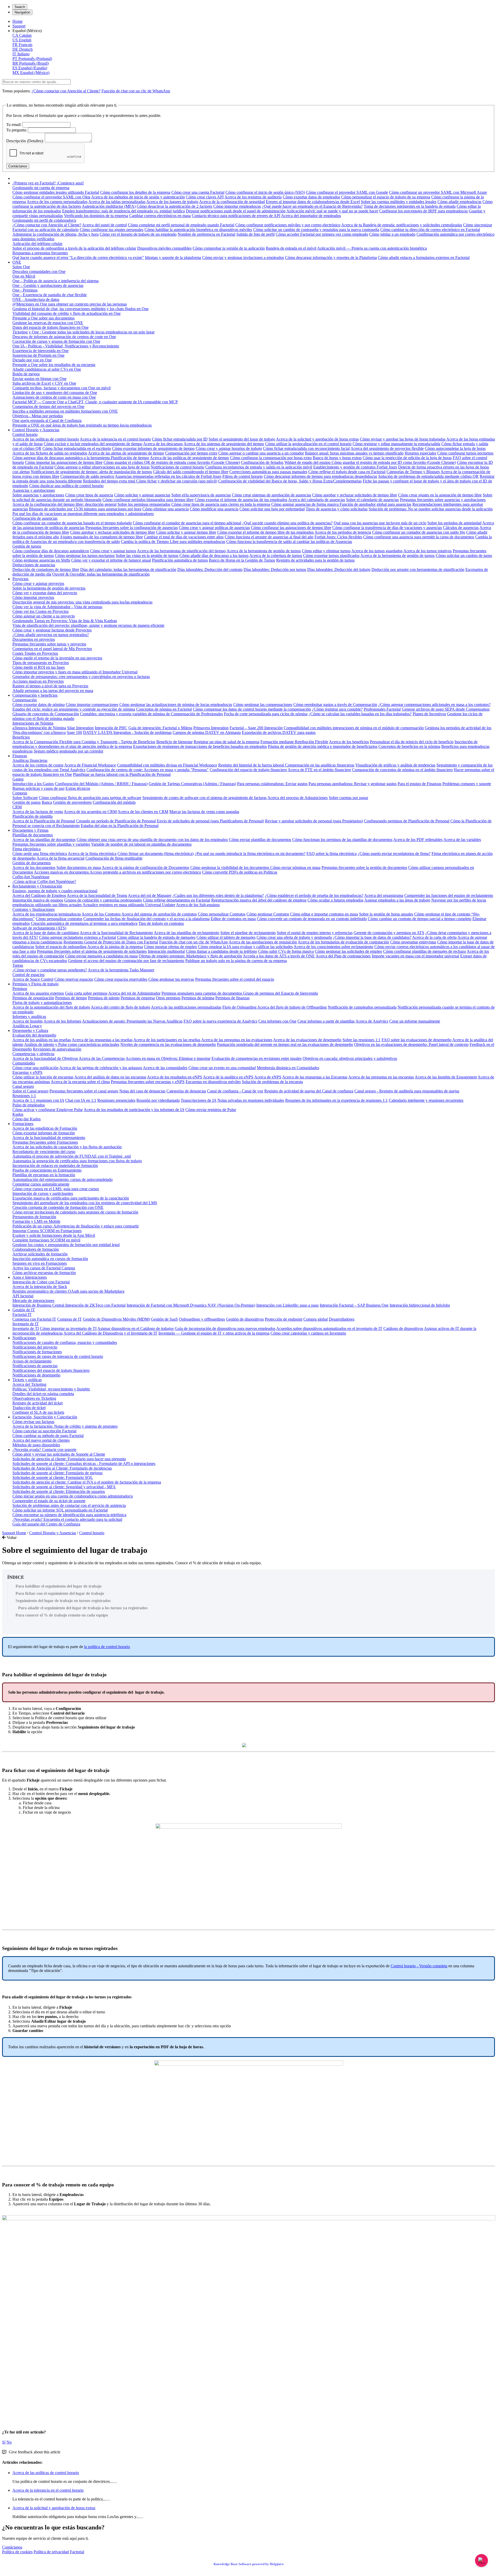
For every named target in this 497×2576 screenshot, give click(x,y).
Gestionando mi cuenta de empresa (41, 188)
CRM (17, 807)
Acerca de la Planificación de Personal (44, 821)
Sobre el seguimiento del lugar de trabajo (242, 439)
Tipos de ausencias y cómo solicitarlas (337, 509)
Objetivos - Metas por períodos (38, 416)
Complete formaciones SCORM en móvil (46, 1240)
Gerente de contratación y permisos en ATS (389, 933)
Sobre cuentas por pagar (348, 798)
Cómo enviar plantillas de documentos (260, 840)
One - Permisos (25, 290)
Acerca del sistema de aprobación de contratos (159, 914)
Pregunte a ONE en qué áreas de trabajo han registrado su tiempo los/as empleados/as (82, 425)
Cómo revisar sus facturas (33, 1422)
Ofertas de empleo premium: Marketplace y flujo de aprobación (190, 956)
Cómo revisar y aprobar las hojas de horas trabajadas (403, 439)
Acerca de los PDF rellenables (418, 840)
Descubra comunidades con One (39, 271)
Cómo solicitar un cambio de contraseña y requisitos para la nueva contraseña (316, 230)
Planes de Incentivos (429, 714)
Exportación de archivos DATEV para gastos (279, 732)
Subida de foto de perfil (255, 234)
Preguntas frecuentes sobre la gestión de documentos (364, 868)
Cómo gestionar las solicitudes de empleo (348, 951)
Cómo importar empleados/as (237, 206)
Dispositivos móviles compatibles (164, 248)
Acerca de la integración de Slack (40, 1287)
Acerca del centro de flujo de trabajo (120, 1007)
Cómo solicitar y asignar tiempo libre (186, 532)
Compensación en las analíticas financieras (320, 765)
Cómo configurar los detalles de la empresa (135, 192)
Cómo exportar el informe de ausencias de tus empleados (241, 500)
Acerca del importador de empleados (311, 216)
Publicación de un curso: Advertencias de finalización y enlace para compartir (76, 1226)
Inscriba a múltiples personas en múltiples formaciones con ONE (65, 411)
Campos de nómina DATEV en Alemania (207, 732)
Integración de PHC (111, 728)
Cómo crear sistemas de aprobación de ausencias (272, 495)
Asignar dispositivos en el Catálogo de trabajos (136, 1328)
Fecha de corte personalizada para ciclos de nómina (266, 714)
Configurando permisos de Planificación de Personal (407, 821)
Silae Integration (80, 728)
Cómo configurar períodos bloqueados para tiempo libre (148, 500)
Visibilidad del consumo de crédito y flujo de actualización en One (67, 313)
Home (17, 21)
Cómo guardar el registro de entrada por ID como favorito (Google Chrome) (394, 462)
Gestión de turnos (27, 546)
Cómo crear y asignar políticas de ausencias (214, 528)
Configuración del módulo (114, 802)
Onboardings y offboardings (202, 1319)
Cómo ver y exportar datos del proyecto (45, 593)
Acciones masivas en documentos (62, 872)
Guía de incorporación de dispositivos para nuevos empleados (225, 1328)
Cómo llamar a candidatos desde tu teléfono (221, 951)
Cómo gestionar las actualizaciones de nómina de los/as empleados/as (176, 705)
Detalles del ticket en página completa (43, 1394)
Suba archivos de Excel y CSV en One (44, 383)
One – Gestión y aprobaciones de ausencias (48, 285)
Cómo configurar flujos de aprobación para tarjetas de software (90, 798)
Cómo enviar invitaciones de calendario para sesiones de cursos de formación (75, 1212)
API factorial (23, 1296)
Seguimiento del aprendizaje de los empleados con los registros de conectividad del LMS (85, 1203)
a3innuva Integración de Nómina (39, 728)
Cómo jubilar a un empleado (392, 234)
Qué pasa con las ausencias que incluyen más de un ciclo (380, 523)
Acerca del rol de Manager (150, 895)
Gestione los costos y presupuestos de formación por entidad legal (66, 1245)
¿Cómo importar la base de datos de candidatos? (372, 937)
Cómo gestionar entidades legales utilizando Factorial (56, 192)
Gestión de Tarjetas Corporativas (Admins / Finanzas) (192, 784)
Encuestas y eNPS (27, 1072)
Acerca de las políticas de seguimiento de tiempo (189, 458)
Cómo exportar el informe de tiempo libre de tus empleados (265, 532)
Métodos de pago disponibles (36, 1445)
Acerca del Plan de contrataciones (343, 956)
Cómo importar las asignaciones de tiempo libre (64, 462)
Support (19, 26)
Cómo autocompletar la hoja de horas (455, 448)
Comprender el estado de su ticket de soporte (49, 1501)
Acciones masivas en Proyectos (38, 681)
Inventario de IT (26, 1324)
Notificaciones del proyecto (35, 1347)
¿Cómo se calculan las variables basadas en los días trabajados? (360, 714)
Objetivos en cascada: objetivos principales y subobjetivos (350, 1058)
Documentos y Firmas (30, 830)
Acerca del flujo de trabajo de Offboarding (292, 1007)
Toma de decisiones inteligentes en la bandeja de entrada (410, 206)
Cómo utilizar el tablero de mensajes (226, 937)
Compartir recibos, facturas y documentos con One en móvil (61, 388)
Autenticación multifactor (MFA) (109, 206)
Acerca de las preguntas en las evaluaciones (237, 1040)
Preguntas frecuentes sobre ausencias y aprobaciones (443, 500)
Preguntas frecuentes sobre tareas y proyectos (49, 644)
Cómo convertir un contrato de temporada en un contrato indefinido (312, 919)
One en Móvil (24, 276)
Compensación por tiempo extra (191, 453)
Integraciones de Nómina (33, 723)
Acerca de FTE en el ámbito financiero (319, 770)
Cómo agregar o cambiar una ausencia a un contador (261, 453)
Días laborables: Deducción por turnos (275, 569)
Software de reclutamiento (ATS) (39, 928)
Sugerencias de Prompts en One (38, 355)
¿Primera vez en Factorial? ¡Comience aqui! (48, 183)
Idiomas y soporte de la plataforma (173, 258)
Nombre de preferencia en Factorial (206, 234)
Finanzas (20, 756)
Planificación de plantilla (32, 816)
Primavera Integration (211, 728)
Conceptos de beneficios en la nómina (409, 746)
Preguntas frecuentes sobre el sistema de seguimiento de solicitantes (92, 951)
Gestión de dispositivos (245, 1319)
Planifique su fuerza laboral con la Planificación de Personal (122, 774)
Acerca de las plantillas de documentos (44, 840)
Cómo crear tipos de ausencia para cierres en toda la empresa (221, 504)
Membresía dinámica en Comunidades (288, 1068)
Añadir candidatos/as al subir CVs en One (47, 369)
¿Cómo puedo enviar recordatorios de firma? (394, 854)
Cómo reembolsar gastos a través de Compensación (335, 705)
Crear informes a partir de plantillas (326, 1021)
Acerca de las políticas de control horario (46, 439)
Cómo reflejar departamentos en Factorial (177, 900)
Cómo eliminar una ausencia (166, 509)
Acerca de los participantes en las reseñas (167, 1040)
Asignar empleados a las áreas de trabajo (397, 900)
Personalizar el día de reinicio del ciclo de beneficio (412, 742)
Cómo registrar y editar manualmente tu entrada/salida (396, 444)
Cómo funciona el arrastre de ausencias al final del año (269, 537)
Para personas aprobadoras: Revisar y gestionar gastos (353, 784)
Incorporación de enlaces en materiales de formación (55, 1166)
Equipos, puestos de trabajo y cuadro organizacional (55, 891)
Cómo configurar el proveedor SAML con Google (347, 192)
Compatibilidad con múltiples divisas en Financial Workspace (167, 765)
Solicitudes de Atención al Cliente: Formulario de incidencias (62, 1468)
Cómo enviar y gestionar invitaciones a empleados (243, 258)
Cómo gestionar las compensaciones (263, 705)
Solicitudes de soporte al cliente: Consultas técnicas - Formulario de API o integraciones (84, 1464)
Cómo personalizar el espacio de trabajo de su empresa (386, 197)
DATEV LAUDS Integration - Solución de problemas (127, 732)
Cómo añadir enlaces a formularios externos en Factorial (424, 258)
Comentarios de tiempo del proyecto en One (48, 407)
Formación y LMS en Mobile (36, 1221)
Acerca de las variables (462, 840)
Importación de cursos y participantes (43, 1193)
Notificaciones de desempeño (36, 1375)
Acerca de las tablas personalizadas (117, 202)
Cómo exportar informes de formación (44, 1133)
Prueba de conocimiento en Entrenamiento (47, 1170)
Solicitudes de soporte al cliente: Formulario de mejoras (57, 1473)
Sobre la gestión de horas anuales (386, 914)
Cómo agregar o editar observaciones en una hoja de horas (102, 467)
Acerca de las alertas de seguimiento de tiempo (126, 453)
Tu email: (14, 125)
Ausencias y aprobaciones (34, 490)
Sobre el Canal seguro (30, 1091)
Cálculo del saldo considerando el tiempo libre (191, 472)
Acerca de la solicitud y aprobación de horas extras (317, 439)
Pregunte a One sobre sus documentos (43, 318)
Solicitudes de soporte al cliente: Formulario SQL (53, 1477)
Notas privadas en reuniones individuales (251, 1100)
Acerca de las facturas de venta (38, 812)
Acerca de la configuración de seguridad (232, 202)
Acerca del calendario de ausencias (317, 500)
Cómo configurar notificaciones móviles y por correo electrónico (288, 225)
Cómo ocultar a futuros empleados (335, 900)
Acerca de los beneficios (349, 742)
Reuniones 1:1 (24, 1096)
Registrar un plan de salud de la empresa (226, 742)
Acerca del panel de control (104, 225)
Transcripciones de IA (199, 1100)
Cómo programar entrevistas (413, 942)
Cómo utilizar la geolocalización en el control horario (308, 444)
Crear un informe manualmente (415, 1021)
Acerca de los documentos (34, 868)
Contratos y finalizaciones (34, 909)
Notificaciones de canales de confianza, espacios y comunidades (65, 1342)
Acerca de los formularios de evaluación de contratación (343, 942)
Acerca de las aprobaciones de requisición (263, 942)
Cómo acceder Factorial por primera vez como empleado (322, 234)
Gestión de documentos (32, 863)
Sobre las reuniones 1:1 (361, 1040)
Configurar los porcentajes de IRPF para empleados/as (423, 211)
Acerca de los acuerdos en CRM (90, 812)
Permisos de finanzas (232, 998)
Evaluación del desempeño (34, 1035)
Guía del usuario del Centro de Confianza (46, 1524)
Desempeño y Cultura (30, 1030)
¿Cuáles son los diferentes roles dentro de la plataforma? (218, 895)
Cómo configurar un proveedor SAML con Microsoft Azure (438, 192)
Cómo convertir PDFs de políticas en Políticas (240, 872)
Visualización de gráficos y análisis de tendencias (395, 765)
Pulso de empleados (29, 1105)
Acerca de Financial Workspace (90, 765)
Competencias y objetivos (33, 1054)
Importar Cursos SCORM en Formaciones (47, 1231)
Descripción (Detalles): (25, 141)
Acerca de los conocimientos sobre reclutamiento (333, 947)
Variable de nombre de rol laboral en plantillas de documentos (141, 844)
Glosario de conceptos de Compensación (46, 714)
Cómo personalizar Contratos (222, 914)
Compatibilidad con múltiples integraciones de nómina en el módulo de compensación (354, 728)
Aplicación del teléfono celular (37, 244)
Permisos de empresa (138, 998)
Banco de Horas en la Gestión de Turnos (242, 560)
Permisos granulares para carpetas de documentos (202, 993)
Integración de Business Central (39, 1305)
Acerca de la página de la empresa (115, 947)
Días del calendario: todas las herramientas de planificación (128, 569)
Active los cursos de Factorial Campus (44, 1268)
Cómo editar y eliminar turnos (326, 551)
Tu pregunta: (17, 130)
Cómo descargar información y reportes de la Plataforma (331, 258)
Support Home (14, 1533)
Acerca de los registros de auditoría (253, 197)
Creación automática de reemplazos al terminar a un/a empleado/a (84, 923)
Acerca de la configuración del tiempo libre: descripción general (64, 504)
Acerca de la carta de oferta (434, 937)
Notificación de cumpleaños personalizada (362, 1007)
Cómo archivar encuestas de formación (44, 1273)
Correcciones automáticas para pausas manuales (268, 472)
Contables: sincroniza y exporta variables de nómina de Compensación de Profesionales (151, 714)
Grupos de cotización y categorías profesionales (103, 900)
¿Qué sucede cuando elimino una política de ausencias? (287, 523)
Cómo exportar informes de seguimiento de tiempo (153, 448)
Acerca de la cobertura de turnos (276, 556)
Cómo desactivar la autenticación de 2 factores (174, 206)
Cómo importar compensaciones (92, 705)
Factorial (77, 2552)
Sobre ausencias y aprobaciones (38, 495)
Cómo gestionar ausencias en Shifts (41, 560)
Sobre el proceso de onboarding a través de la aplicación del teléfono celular (74, 248)
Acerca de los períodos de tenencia (343, 532)
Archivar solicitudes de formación (40, 1254)
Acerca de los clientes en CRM (143, 812)
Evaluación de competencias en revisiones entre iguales (257, 1058)
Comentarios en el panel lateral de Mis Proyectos (52, 649)
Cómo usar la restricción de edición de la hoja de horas (407, 458)
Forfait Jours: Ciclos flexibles (338, 537)
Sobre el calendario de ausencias (372, 500)
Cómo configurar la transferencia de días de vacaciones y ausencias (387, 528)
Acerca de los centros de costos (38, 765)
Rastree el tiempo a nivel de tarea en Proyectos (50, 686)
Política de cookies (17, 2552)
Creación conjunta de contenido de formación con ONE (58, 1207)
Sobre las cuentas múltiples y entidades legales (399, 202)
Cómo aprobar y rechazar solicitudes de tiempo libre (355, 495)
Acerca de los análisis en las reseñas (42, 1040)
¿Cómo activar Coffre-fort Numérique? (44, 881)
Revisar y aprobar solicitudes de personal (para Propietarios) (314, 821)
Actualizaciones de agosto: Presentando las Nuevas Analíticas (132, 1021)
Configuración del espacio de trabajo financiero (248, 770)
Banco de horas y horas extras (337, 458)
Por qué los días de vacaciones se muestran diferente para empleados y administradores (83, 514)
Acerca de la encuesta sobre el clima (80, 1082)
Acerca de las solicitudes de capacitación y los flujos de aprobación (67, 1147)
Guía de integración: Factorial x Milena (160, 728)
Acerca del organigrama (384, 895)
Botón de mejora (26, 374)
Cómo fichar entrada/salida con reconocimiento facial (306, 448)
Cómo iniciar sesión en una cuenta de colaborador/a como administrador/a (73, 1496)
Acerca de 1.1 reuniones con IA (38, 1100)
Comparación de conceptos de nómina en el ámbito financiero (402, 770)
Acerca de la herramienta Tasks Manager (121, 970)
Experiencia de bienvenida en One (41, 351)
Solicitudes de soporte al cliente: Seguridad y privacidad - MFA (64, 1487)
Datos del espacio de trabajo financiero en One (50, 327)
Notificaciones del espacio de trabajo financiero (51, 1370)
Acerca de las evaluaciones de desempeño (307, 1040)
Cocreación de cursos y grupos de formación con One (56, 341)
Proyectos (20, 579)
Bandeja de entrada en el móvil (291, 248)
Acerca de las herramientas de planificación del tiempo (181, 551)
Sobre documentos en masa (79, 868)
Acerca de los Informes (62, 1021)
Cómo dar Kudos (27, 1119)
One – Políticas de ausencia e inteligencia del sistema (56, 281)
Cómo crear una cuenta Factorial (198, 192)
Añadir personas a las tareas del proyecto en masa (53, 691)
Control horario (25, 434)
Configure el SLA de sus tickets (38, 1412)
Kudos (18, 1114)
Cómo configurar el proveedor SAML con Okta (51, 197)
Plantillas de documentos (33, 835)
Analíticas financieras (30, 760)
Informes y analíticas (29, 1017)
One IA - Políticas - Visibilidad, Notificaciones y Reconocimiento (66, 346)
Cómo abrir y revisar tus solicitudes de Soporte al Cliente (59, 1454)
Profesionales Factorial (382, 709)
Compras (20, 793)
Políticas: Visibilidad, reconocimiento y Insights (51, 1389)
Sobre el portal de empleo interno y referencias (315, 933)
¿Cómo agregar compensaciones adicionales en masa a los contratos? (434, 705)
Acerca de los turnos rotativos (427, 551)
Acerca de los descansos (163, 444)
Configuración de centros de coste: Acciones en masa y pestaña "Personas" (148, 770)
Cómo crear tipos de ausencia (89, 495)
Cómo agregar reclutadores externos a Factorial (78, 937)
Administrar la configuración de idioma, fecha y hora (56, 234)
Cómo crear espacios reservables (121, 979)
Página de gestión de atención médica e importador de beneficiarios (323, 746)
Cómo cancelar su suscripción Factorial (44, 1431)
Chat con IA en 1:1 (81, 1100)
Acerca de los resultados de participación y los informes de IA (134, 1110)
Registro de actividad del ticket (38, 1403)
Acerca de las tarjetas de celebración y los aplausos (101, 1068)
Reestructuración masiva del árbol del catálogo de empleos (259, 900)
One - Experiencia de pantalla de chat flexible (50, 295)
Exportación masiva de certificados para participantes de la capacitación (71, 1198)
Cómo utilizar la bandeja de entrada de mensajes (156, 937)
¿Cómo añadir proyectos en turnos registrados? (51, 635)
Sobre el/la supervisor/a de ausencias (201, 495)
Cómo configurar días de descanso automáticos (51, 551)
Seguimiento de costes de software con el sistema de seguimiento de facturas (204, 798)
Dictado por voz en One (32, 360)
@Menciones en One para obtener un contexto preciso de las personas (70, 304)
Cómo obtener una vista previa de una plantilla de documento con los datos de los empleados (152, 840)
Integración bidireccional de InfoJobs (420, 1305)
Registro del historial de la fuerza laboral (252, 765)
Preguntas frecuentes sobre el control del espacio (235, 979)
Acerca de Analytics (372, 1021)
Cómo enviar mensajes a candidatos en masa (101, 956)
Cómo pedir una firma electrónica (40, 854)
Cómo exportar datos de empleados (311, 197)
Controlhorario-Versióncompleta (419, 1966)
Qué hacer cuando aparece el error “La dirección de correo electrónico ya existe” (78, 258)
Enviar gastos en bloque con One (39, 379)
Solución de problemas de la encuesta (272, 1082)
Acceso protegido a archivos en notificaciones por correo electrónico (145, 872)
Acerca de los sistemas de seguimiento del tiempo (224, 444)
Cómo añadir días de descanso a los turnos (214, 556)
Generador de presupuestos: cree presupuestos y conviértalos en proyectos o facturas (81, 677)
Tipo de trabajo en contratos (161, 923)
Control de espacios (28, 975)
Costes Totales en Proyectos (35, 653)
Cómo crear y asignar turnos (113, 551)
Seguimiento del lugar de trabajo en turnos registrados (63, 1601)
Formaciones (23, 1124)
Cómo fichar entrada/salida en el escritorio (77, 448)
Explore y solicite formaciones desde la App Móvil (54, 1235)
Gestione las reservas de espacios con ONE (48, 323)
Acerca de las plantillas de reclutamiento (187, 933)
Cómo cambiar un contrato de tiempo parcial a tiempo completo (420, 919)
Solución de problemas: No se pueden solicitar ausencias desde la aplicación (431, 509)
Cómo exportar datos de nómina (39, 705)
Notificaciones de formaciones (37, 1352)
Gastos (18, 779)
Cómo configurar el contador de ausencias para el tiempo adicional (187, 523)
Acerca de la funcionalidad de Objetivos (45, 1058)
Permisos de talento (104, 998)
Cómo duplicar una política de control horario (66, 486)
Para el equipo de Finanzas (419, 784)
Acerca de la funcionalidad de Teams (97, 895)
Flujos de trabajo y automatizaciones (42, 1003)
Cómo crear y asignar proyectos (38, 583)
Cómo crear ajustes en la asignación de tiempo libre (440, 495)
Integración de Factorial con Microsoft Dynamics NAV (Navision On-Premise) (191, 1305)
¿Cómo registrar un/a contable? (337, 709)
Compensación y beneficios (35, 695)
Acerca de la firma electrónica (92, 854)
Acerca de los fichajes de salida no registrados (50, 453)
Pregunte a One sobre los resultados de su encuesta (54, 365)
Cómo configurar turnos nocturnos (465, 453)
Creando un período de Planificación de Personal (116, 821)
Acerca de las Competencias (102, 1058)
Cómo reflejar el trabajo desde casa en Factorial (347, 472)
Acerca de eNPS (268, 1077)
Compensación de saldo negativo (87, 476)
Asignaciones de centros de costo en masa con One (54, 397)
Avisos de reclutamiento (32, 1361)
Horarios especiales (420, 453)
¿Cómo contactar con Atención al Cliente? (66, 91)
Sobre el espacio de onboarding (61, 947)
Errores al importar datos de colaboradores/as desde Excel (313, 202)
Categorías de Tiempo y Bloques (413, 472)
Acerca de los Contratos (101, 914)
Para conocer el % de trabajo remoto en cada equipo (62, 1615)
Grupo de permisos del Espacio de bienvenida (280, 993)
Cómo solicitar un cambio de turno (464, 556)
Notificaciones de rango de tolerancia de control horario (58, 1356)
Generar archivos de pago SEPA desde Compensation (446, 709)
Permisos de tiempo (71, 998)
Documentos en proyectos (34, 639)
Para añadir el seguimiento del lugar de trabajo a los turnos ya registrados (83, 1608)
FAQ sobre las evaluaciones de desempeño (416, 1040)
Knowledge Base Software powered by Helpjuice (249, 2564)
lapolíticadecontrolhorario (107, 1647)
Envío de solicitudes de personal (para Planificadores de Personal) (210, 821)
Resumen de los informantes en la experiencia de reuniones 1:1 (337, 1100)
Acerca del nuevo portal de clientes (41, 1440)
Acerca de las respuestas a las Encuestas (315, 1077)
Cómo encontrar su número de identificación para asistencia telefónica (69, 1515)
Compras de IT (70, 1319)
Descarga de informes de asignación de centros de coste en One (64, 337)
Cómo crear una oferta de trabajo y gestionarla (294, 937)
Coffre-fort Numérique (31, 877)
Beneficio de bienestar (174, 742)
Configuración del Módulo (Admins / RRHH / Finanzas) (101, 784)
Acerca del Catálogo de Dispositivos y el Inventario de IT (110, 1333)
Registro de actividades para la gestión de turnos (315, 560)
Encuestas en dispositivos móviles (213, 1082)
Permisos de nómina (198, 998)
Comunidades (24, 1063)
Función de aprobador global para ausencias (375, 504)
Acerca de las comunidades (165, 1068)
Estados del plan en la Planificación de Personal (120, 826)
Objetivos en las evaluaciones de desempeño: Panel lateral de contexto (411, 1044)
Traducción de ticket (29, 1408)
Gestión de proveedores (72, 802)
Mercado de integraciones (33, 1301)
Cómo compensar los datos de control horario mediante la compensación (252, 709)
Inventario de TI (26, 1328)
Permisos (20, 989)
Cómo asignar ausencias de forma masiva (305, 504)
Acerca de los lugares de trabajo (172, 202)
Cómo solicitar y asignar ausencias (142, 495)
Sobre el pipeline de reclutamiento (248, 933)
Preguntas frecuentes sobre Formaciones (45, 1142)
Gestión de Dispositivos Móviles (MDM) (116, 1319)
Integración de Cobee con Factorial (41, 1282)
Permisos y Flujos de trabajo (35, 984)
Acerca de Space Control (33, 979)
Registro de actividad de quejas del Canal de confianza (309, 1091)
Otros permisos (168, 998)
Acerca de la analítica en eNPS (228, 1077)
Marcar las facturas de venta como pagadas (204, 812)
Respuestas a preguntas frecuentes (40, 253)
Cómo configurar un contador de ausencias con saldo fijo (419, 532)
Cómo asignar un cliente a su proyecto (44, 616)
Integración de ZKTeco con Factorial (95, 1305)
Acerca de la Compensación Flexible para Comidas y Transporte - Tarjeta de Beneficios (84, 742)
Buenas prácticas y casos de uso (38, 788)
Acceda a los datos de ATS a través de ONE (279, 956)
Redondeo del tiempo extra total (110, 481)
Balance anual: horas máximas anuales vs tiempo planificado (354, 453)
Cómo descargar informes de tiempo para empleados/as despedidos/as (320, 476)
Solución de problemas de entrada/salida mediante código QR (428, 476)
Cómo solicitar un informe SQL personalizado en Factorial (60, 1510)
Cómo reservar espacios (74, 979)
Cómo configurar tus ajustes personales (112, 230)
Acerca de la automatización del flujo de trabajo (51, 1007)
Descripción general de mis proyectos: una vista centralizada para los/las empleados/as (82, 602)
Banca (47, 802)
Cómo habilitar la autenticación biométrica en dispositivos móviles (198, 230)
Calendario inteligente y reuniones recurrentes (426, 1100)
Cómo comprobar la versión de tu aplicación (229, 248)
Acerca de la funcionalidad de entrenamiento (49, 1138)
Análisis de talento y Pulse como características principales (72, 1044)
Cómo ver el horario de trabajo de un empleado (138, 234)
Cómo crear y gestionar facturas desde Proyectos (52, 630)
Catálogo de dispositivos (403, 1328)
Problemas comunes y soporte (467, 784)
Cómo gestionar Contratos (268, 914)
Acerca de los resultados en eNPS (175, 1077)
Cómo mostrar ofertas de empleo (170, 947)
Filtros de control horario (243, 476)
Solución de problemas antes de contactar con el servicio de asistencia (69, 1505)
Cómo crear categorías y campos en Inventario (308, 1333)
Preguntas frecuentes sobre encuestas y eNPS (148, 1082)
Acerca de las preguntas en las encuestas (381, 1077)
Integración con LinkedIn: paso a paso (287, 1305)
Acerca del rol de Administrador (134, 993)
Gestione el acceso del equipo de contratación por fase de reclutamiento (126, 961)
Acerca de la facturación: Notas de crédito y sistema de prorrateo (65, 1426)
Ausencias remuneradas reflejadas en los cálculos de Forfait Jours (168, 476)
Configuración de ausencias (35, 518)
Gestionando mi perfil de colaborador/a (44, 220)
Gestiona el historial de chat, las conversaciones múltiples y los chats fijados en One (81, 309)
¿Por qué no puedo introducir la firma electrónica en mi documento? (250, 854)
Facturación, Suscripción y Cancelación (45, 1417)
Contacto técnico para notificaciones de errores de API (236, 216)
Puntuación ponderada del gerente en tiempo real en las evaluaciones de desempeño (285, 1044)
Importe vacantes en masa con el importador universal (415, 956)
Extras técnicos (78, 788)
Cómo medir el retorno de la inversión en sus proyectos (57, 658)
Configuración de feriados (262, 462)
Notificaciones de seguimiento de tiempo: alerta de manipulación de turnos (91, 472)
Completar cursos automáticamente (41, 1184)
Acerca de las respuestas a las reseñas (102, 1040)
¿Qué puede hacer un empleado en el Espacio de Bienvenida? (312, 206)
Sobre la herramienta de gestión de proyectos (49, 588)
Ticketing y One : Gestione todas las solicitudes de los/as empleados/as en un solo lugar (83, 332)
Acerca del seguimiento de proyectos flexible (387, 448)
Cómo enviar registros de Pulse (211, 1110)
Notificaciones (24, 1338)
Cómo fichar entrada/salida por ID (180, 439)
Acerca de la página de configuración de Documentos (145, 868)
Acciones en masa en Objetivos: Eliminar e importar (168, 1058)
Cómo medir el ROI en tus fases (39, 667)
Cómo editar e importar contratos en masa (324, 914)
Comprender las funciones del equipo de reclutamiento (449, 895)
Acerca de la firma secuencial (60, 858)
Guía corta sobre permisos (86, 993)
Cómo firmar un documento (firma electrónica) (156, 854)
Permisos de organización (33, 998)
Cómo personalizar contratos (59, 919)
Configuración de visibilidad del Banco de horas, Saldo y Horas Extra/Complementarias (290, 481)
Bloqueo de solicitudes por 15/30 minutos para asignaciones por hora (85, 509)
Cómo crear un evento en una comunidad (222, 1068)
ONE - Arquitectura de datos (36, 299)
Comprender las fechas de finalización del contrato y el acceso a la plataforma (147, 919)
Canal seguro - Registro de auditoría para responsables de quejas (407, 1091)
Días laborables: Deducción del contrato (210, 569)
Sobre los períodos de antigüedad (454, 523)
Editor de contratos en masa (233, 919)
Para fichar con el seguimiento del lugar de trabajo (60, 1593)
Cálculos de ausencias (461, 528)
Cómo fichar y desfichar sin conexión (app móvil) (177, 481)
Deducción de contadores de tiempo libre (46, 569)
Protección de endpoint (284, 1319)
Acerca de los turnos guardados (377, 551)
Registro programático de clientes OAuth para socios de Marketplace (68, 1291)
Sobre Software (25, 798)
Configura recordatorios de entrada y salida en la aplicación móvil (259, 467)
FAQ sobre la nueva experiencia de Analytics (220, 1021)
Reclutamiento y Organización (37, 886)
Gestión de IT (24, 1310)
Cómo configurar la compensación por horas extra (271, 458)
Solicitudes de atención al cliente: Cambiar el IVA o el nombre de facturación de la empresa (87, 1482)
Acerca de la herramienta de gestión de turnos (264, 551)
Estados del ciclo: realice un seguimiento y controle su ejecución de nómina (74, 709)
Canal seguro (23, 1086)
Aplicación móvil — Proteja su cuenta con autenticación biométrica (372, 248)
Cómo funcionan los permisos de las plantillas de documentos (342, 840)
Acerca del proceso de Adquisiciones (298, 798)
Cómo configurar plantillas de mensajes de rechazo (425, 951)
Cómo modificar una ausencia (214, 509)
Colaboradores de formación (36, 1249)
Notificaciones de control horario (177, 467)
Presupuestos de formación (34, 1217)
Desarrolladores (342, 1319)
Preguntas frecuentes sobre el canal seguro (84, 1091)
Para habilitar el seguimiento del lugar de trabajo (59, 1586)
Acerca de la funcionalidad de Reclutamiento (116, 933)
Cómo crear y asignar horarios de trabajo (229, 448)
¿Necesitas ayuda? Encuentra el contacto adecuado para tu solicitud (67, 1519)
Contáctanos (12, 2547)
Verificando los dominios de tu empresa (96, 216)
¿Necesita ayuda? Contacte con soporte (44, 1450)
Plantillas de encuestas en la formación (44, 1175)
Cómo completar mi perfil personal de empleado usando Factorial (181, 225)
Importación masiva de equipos (38, 900)
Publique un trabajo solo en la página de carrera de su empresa (236, 961)
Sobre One (21, 267)
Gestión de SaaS (164, 1319)
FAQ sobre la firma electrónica (332, 854)
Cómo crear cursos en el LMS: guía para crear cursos (56, 1189)
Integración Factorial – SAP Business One (354, 1305)
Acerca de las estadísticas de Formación (45, 1128)
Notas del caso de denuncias (142, 1091)
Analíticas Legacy (27, 1026)
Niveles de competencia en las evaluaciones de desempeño (168, 1044)
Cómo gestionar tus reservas (171, 979)
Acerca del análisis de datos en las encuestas (110, 1077)
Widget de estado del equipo (308, 462)
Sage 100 (74, 732)
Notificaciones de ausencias (35, 1366)
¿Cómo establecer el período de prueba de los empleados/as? (314, 895)
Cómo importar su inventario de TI (68, 1328)
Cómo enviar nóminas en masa (295, 868)
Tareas (18, 965)
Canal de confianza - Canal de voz (235, 1091)
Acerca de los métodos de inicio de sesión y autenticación (138, 197)
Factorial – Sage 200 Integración (256, 728)
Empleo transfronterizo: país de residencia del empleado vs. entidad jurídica (123, 211)
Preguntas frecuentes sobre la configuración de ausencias (132, 528)
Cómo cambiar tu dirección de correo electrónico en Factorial (430, 230)
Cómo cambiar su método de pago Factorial (48, 1436)
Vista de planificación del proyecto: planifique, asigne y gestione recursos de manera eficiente (88, 625)
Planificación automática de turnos (180, 560)
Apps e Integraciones (30, 1277)
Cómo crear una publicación (35, 1068)
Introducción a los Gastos (33, 784)
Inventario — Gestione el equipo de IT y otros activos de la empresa (214, 1333)
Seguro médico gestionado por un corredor (68, 751)
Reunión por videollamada (158, 1100)
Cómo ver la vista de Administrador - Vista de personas (57, 607)
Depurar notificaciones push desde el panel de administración (236, 211)
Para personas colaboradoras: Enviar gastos (272, 784)
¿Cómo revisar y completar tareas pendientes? (50, 970)
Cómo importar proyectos (33, 597)
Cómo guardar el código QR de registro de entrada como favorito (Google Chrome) (172, 462)
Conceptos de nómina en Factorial (164, 709)
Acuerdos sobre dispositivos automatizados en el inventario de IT (329, 1328)
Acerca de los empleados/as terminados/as (47, 914)
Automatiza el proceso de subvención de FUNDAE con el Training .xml (72, 1156)
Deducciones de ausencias (34, 565)
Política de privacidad (51, 2552)
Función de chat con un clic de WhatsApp (136, 91)
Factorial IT (22, 1315)
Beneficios (21, 737)
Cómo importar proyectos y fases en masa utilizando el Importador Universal (75, 672)
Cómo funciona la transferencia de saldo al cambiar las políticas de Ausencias (289, 542)
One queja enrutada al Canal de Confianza (47, 420)
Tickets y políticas (27, 1380)
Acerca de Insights (28, 1021)
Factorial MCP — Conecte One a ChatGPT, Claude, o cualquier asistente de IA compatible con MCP (95, 402)
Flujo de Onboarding (240, 1007)
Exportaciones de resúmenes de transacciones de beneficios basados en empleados (200, 746)
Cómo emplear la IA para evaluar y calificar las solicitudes (245, 947)
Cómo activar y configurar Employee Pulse (48, 1110)
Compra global (316, 1319)
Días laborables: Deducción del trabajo (339, 569)
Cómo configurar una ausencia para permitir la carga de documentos (419, 537)
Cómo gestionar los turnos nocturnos (85, 556)
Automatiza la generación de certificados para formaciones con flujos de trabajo (77, 1161)
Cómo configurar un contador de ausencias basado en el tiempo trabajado (72, 523)
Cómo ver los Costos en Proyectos (41, 611)
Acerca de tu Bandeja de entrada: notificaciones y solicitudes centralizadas (402, 225)
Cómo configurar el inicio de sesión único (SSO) (265, 192)
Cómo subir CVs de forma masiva (286, 951)
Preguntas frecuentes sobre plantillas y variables (51, 844)
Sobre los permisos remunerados (144, 504)
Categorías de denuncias (186, 1091)
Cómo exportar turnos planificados (331, 556)
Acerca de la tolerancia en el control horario (115, 439)
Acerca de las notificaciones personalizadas (186, 1007)
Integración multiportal (166, 951)
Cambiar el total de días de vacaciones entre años (184, 537)
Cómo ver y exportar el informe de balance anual (111, 560)
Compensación (25, 700)
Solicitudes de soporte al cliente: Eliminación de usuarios (59, 1491)
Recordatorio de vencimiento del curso (44, 1152)
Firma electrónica (27, 849)
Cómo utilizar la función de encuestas (43, 1077)
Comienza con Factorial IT (34, 1319)
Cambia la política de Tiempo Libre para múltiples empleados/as (173, 542)
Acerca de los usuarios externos (38, 993)
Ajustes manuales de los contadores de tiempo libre (101, 537)
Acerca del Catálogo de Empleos (39, 895)
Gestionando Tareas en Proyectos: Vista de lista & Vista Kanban (65, 621)
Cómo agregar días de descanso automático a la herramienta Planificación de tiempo (81, 458)
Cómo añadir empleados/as (459, 202)
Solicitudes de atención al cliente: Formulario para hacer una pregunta (69, 1459)
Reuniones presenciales (116, 1100)
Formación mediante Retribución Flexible (294, 742)
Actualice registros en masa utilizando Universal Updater (129, 905)
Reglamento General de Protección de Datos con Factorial (111, 942)
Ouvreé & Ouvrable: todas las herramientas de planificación (101, 574)
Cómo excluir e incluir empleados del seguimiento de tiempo (93, 444)
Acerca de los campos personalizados (57, 202)
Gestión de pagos (27, 802)
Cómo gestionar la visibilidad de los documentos (230, 868)
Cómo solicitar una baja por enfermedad (272, 509)
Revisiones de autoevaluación (57, 1049)
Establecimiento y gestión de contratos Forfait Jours (355, 467)
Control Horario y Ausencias (36, 430)
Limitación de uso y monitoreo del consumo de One (55, 393)
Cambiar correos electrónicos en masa (160, 216)
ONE (17, 262)
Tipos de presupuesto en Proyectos (41, 663)
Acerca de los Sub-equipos (198, 905)
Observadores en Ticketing (34, 1398)
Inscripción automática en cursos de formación (50, 1259)
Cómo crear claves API (205, 197)
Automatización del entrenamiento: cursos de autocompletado (63, 1179)
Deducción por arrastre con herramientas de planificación (418, 569)
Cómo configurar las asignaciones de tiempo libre (291, 528)
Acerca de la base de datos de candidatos (46, 933)
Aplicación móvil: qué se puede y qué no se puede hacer (332, 211)
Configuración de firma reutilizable (114, 858)
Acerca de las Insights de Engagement (446, 1077)
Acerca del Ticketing (29, 1384)
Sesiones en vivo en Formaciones (40, 1263)
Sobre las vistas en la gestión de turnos (147, 556)
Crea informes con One (277, 1021)
